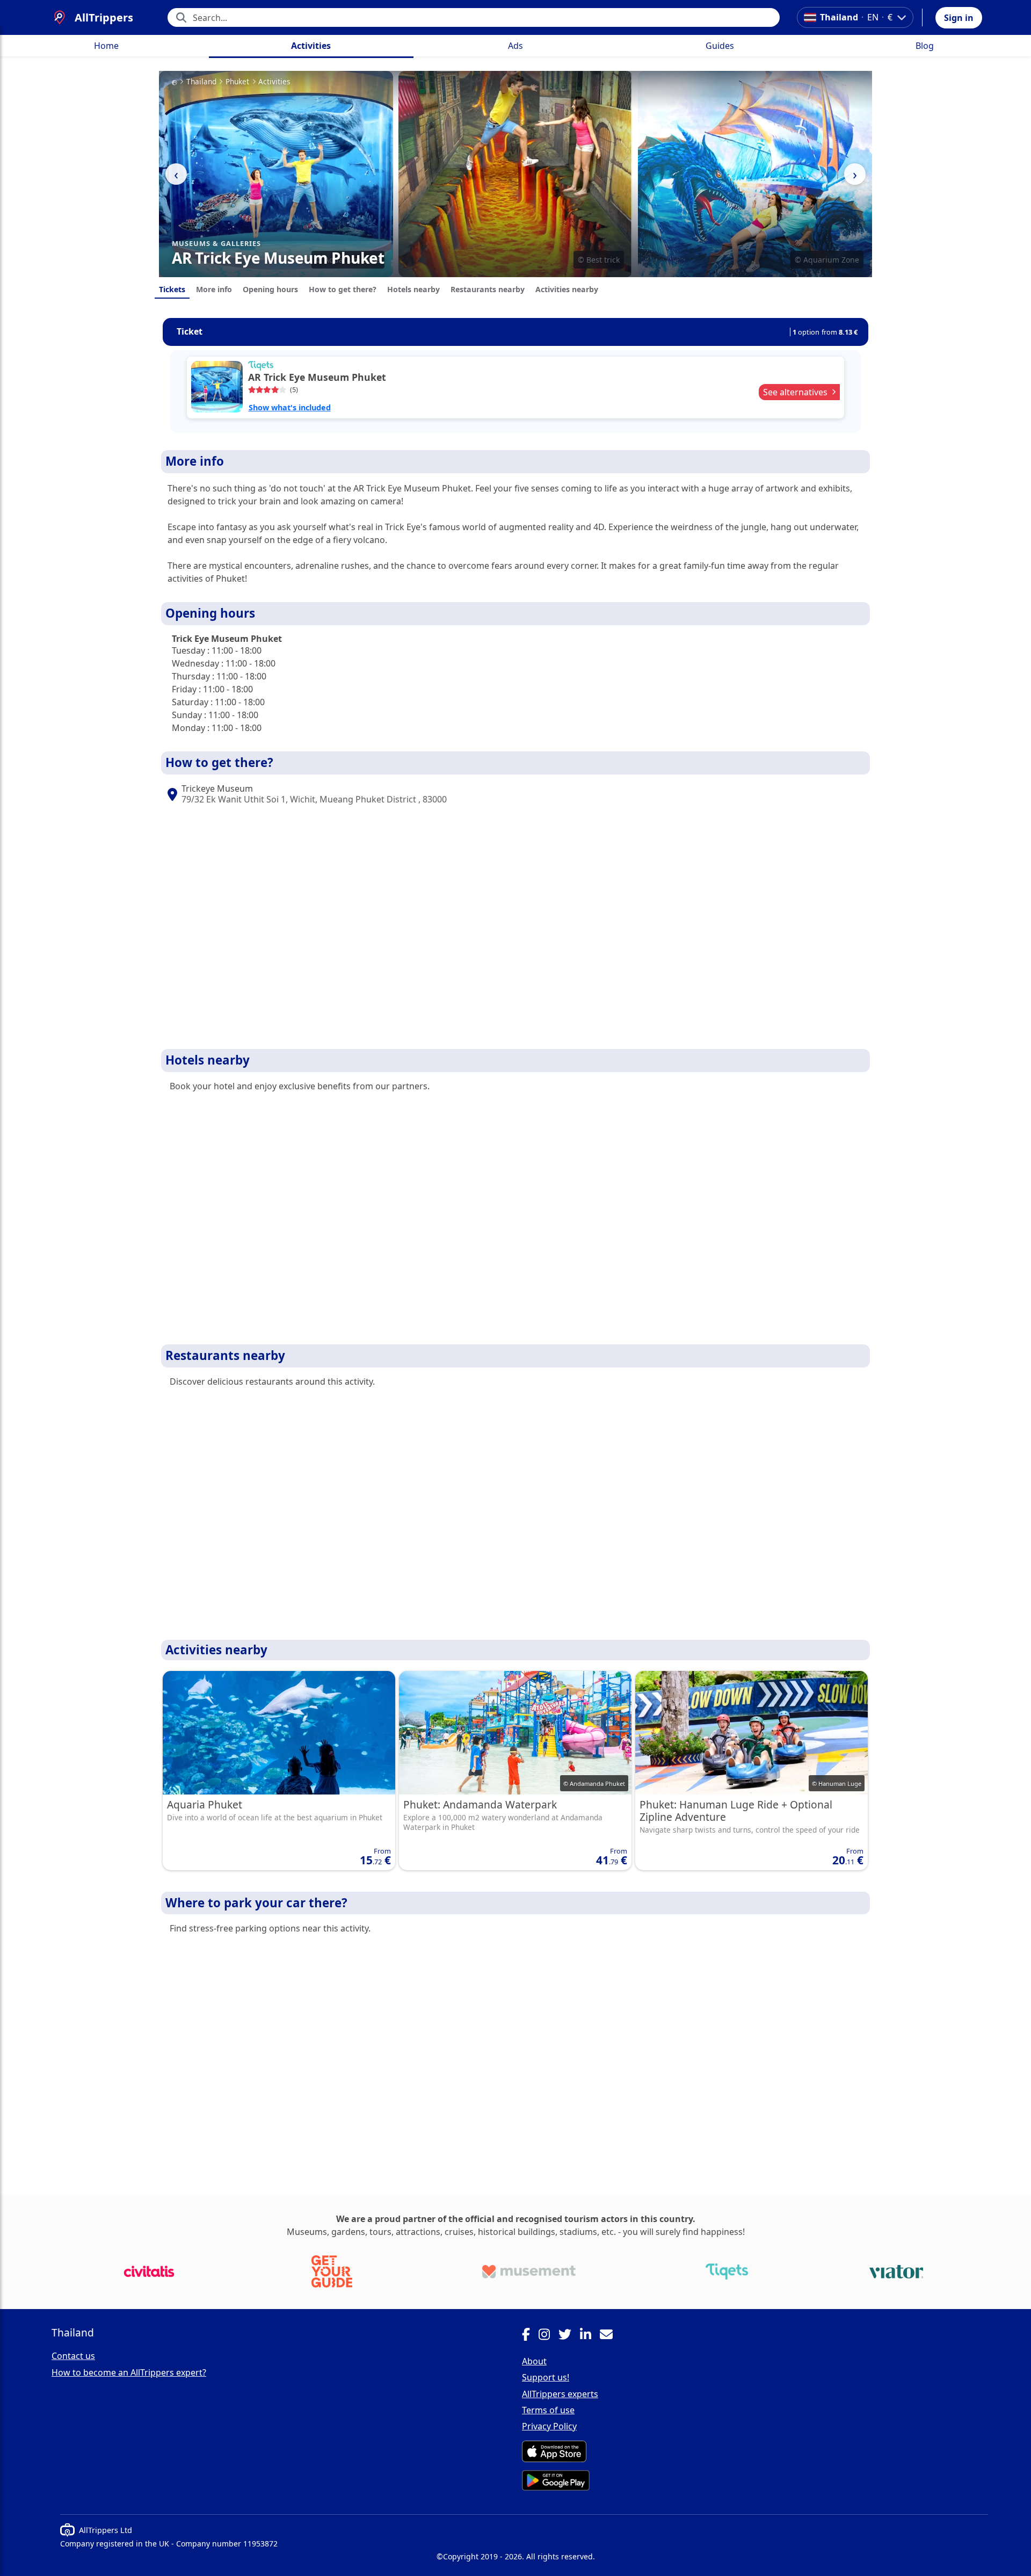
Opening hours (270, 289)
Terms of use (548, 2410)
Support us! (546, 2377)
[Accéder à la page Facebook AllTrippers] (530, 2336)
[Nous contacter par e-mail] (611, 2336)
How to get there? (343, 289)
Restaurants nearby (488, 289)
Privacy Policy (549, 2426)
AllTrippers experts (560, 2394)
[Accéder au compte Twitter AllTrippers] (569, 2336)
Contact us (73, 2356)
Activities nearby (567, 289)
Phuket (237, 82)
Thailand (201, 82)
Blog (925, 46)
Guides (720, 46)
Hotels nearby (413, 289)
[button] (959, 18)
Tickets (172, 289)
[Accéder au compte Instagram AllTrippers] (549, 2336)
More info (214, 289)
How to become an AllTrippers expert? (129, 2372)
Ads (515, 46)
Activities (311, 46)
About (534, 2361)
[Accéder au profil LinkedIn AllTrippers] (590, 2336)
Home (106, 46)
